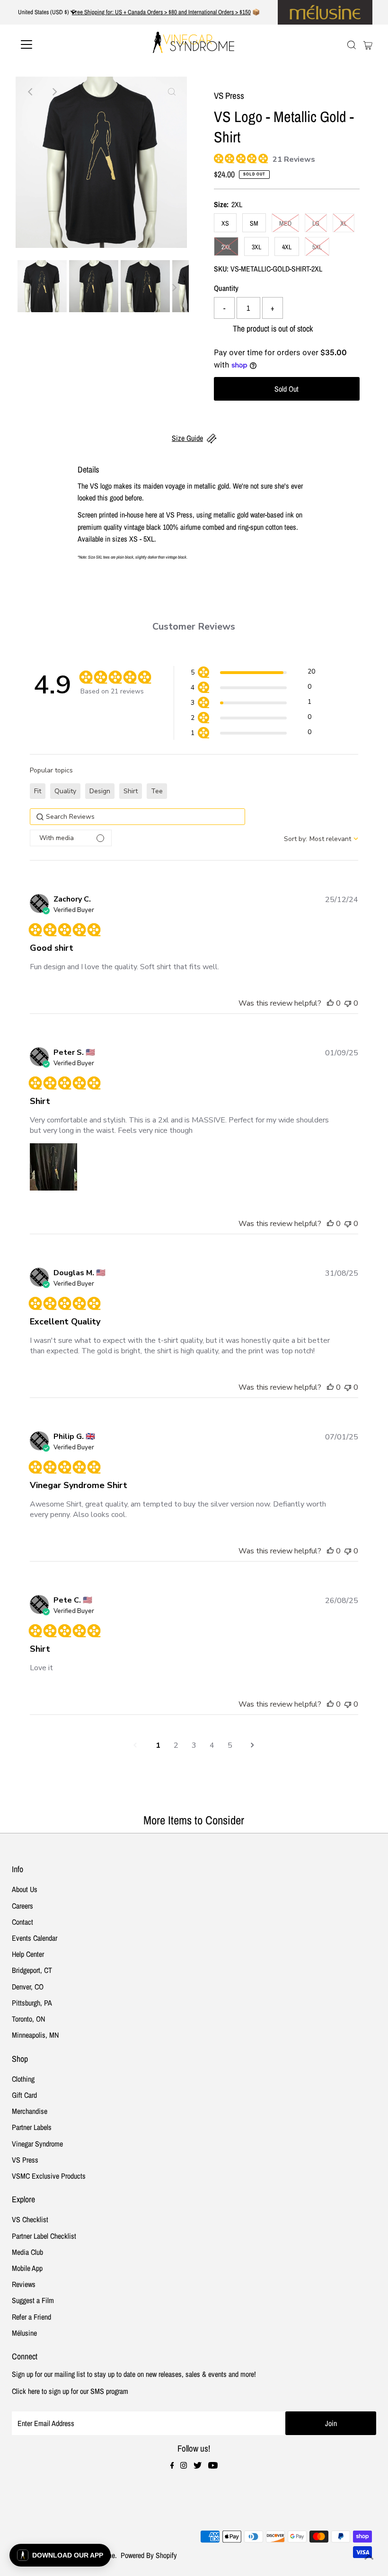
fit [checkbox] (38, 791)
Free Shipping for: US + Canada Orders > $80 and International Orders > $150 (161, 12)
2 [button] (176, 1745)
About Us (25, 1889)
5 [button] (230, 1745)
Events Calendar (35, 1938)
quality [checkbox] (65, 791)
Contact (22, 1922)
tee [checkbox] (157, 791)
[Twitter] (198, 2466)
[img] (217, 157)
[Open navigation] (58, 44)
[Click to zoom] (172, 92)
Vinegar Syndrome (37, 2144)
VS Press (25, 2160)
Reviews (24, 2284)
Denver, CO (28, 1987)
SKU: (221, 269)
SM (254, 223)
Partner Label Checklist (44, 2236)
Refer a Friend (31, 2317)
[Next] (54, 92)
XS (225, 223)
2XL (226, 247)
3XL (256, 247)
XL (344, 223)
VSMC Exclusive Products (49, 2176)
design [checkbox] (100, 791)
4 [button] (212, 1745)
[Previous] (31, 92)
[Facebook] (172, 2466)
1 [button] (158, 1745)
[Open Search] (352, 45)
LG (316, 223)
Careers (22, 1906)
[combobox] (321, 839)
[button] (253, 673)
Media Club (27, 2252)
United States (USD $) (44, 12)
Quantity (226, 288)
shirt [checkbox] (131, 791)
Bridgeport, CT (32, 1970)
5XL (317, 247)
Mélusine (24, 2333)
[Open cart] (368, 44)
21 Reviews (294, 159)
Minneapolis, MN (35, 2035)
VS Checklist (30, 2219)
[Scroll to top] (369, 2557)
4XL (287, 247)
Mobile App (27, 2268)
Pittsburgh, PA (32, 2003)
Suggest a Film (33, 2300)
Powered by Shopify (149, 2555)
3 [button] (194, 1745)
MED (285, 223)
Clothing (23, 2079)
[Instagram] (184, 2466)
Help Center (28, 1954)
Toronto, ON (28, 2019)
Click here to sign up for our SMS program (70, 2391)
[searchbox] (137, 817)
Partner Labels (32, 2127)
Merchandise (30, 2111)
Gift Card (24, 2095)
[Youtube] (213, 2466)
